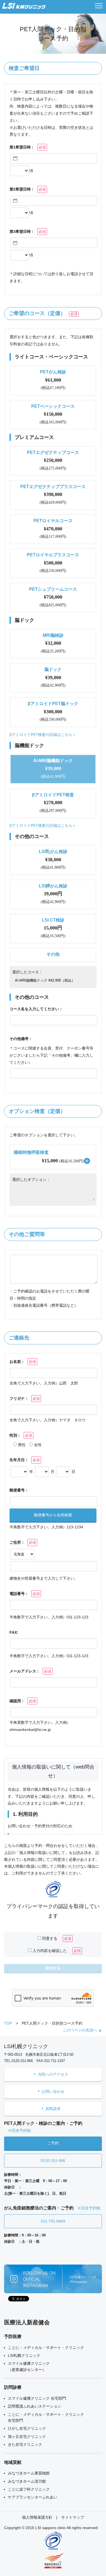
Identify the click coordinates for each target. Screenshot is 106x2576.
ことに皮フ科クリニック (29, 2489)
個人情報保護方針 (37, 2517)
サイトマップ (73, 2517)
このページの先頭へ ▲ (82, 2030)
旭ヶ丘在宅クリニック (27, 2437)
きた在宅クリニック (25, 2444)
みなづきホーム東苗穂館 (29, 2473)
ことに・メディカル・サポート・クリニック (46, 2348)
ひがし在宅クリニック (27, 2428)
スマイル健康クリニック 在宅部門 (37, 2398)
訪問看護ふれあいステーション (35, 2406)
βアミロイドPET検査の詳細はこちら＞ (43, 735)
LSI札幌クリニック (24, 2355)
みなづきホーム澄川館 (27, 2481)
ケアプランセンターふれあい (33, 2497)
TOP (8, 2023)
